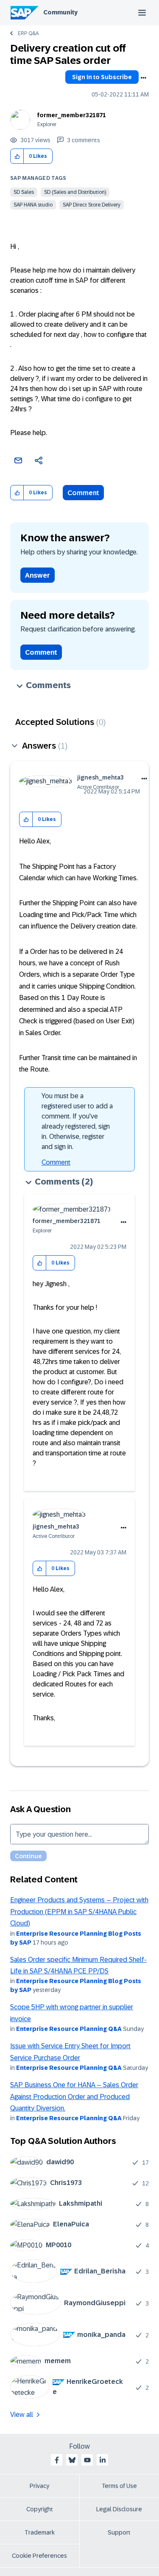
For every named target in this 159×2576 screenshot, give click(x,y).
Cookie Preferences (39, 2556)
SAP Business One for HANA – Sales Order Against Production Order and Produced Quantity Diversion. (74, 2097)
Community (60, 12)
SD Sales (24, 192)
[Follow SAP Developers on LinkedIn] (103, 2460)
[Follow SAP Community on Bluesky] (72, 2460)
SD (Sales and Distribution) (75, 192)
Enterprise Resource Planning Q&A (69, 2029)
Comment (83, 493)
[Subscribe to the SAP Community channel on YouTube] (87, 2460)
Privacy (39, 2486)
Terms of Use (119, 2486)
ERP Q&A (28, 33)
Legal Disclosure (119, 2509)
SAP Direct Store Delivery (92, 205)
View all (22, 2415)
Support (119, 2532)
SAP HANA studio (33, 205)
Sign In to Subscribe (102, 77)
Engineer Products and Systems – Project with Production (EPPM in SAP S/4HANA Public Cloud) (79, 1912)
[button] (17, 156)
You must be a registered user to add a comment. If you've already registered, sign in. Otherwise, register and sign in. (77, 1121)
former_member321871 (72, 115)
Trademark (40, 2532)
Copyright (40, 2509)
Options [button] (143, 78)
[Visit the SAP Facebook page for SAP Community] (57, 2460)
